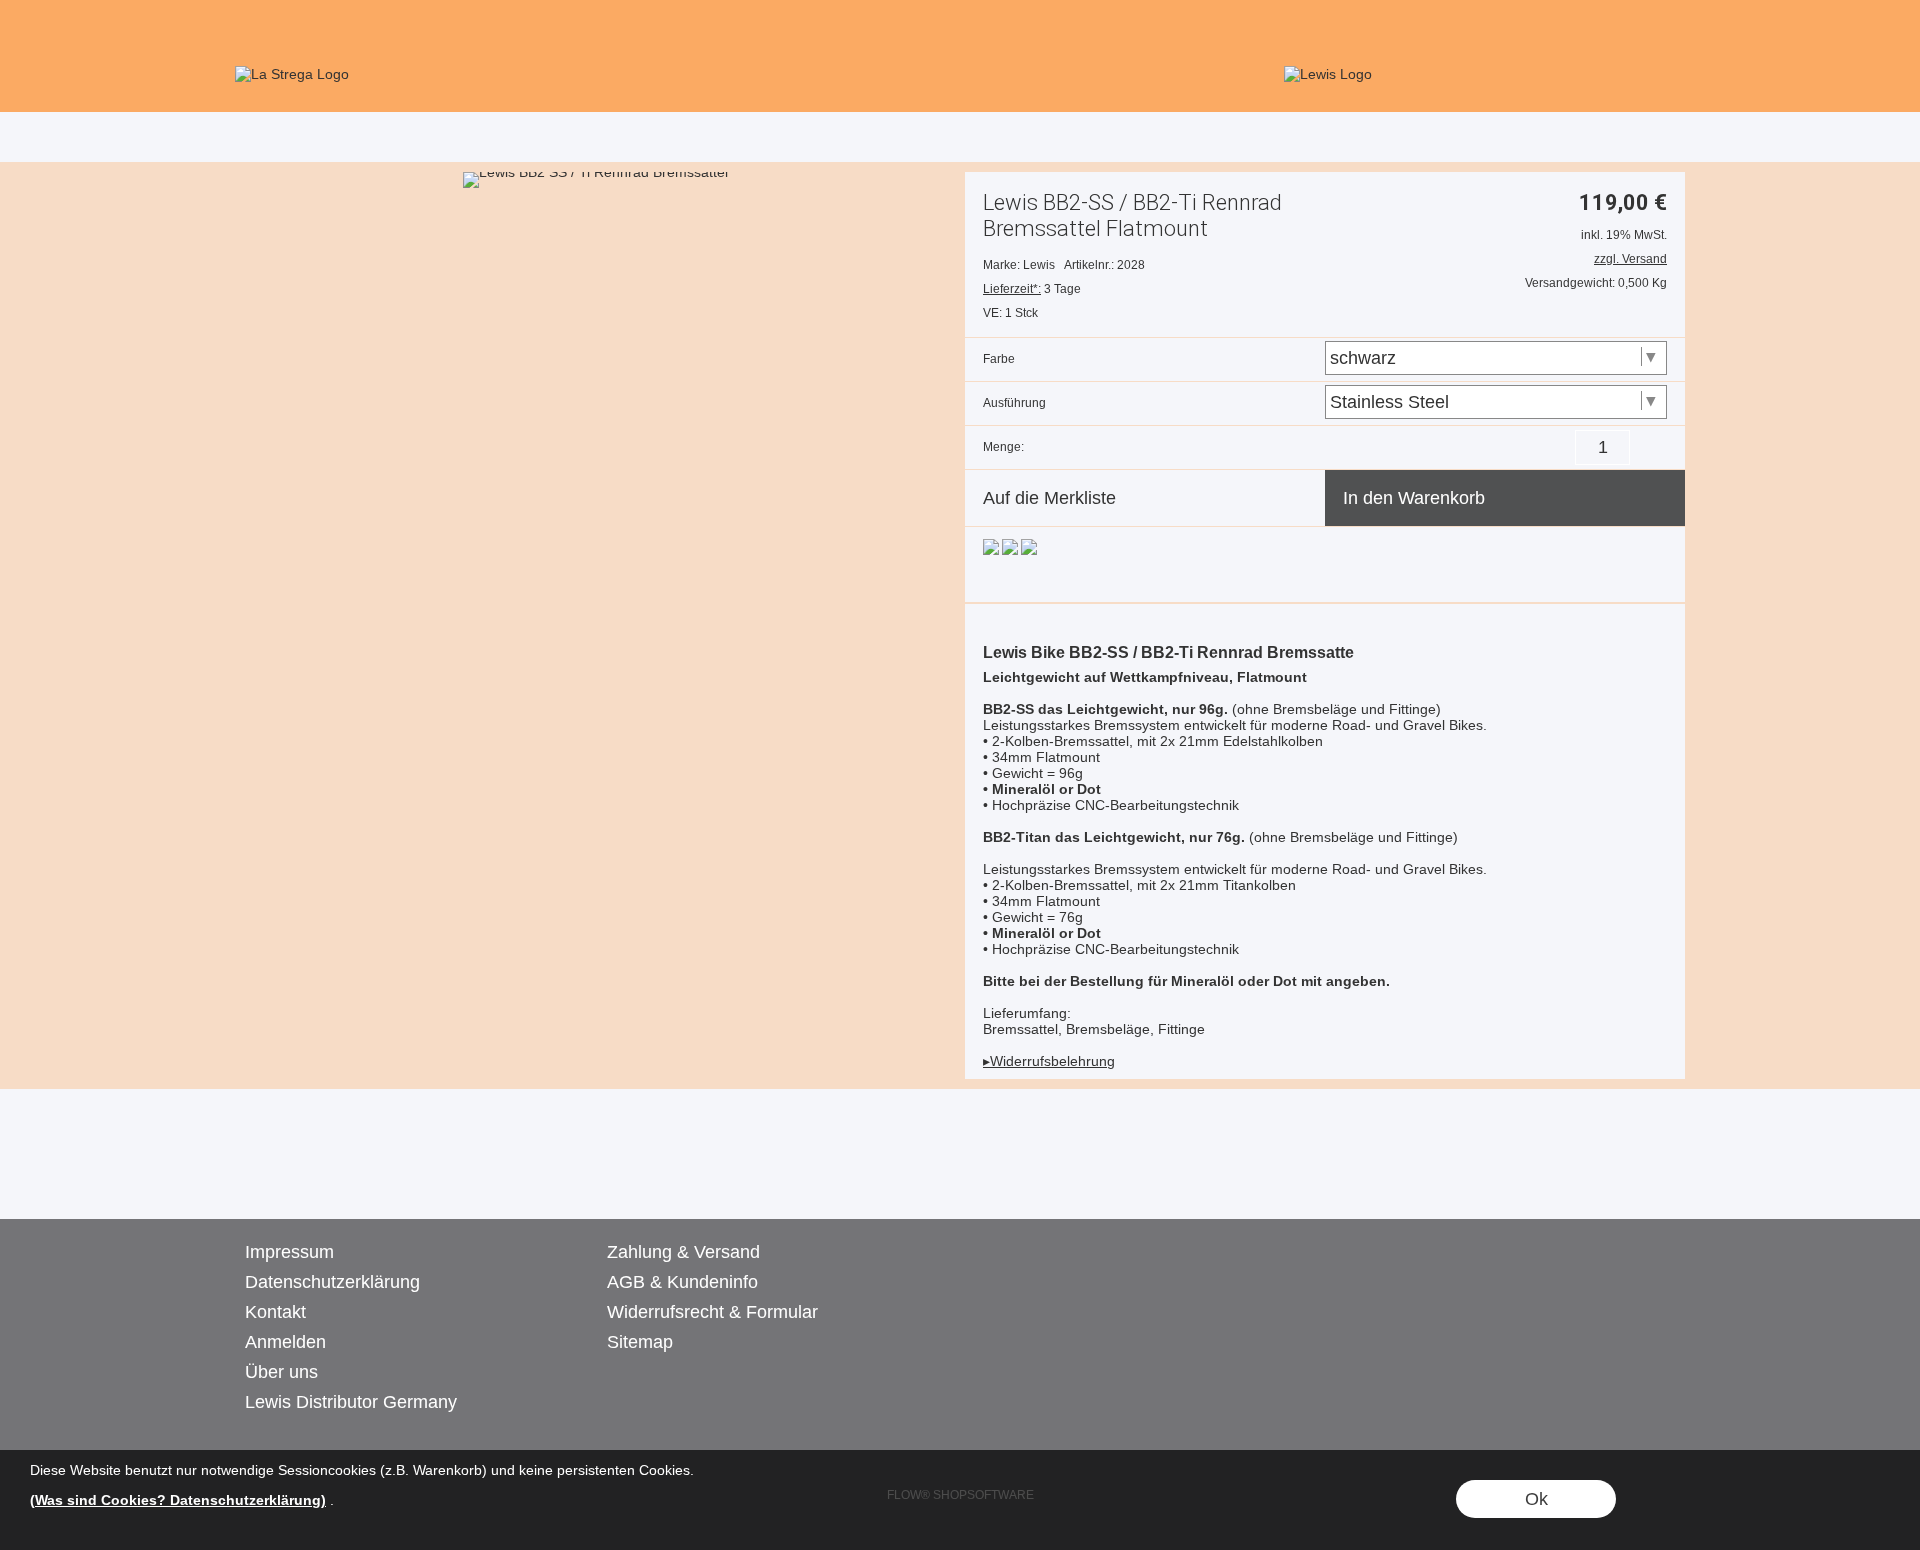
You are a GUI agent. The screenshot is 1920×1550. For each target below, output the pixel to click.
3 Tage (1032, 289)
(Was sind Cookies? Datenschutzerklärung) (178, 1500)
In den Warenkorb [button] (1414, 498)
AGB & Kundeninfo (682, 1282)
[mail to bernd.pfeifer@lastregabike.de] (250, 1179)
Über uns (281, 1372)
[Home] (592, 74)
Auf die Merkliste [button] (1049, 498)
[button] (1654, 26)
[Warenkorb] (1618, 27)
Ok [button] (1536, 1499)
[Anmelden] (1540, 27)
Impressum (289, 1252)
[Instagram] (358, 1179)
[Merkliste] (1579, 27)
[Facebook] (304, 1179)
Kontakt (275, 1312)
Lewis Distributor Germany (351, 1402)
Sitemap (640, 1342)
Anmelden (285, 1342)
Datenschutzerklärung (332, 1282)
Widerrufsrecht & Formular (712, 1312)
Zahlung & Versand (683, 1252)
